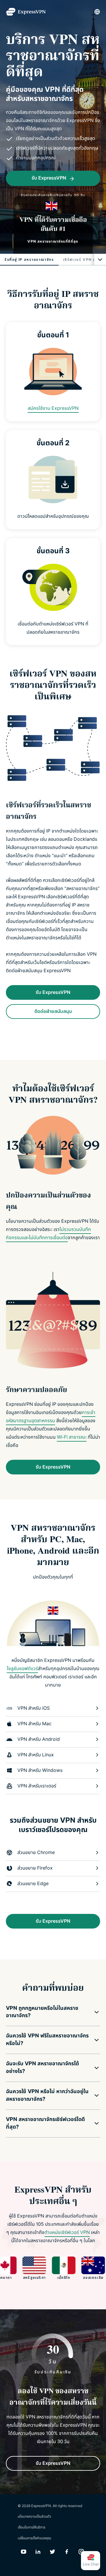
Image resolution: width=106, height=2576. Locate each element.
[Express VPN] (26, 12)
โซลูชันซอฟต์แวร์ (22, 1669)
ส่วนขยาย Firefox (35, 1868)
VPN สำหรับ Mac (34, 1724)
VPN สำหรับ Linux (36, 1755)
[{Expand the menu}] (100, 260)
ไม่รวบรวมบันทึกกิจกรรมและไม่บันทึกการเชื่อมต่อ (48, 1234)
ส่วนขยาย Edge (33, 1884)
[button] (49, 2012)
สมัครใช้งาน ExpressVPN (53, 408)
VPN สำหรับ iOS (34, 1708)
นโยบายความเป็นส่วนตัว (34, 2516)
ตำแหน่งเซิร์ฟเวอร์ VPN (67, 2232)
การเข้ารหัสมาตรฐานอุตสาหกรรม (51, 1417)
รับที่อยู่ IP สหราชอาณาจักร (29, 260)
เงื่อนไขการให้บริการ (32, 2527)
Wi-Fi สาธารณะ (72, 1437)
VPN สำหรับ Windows (40, 1770)
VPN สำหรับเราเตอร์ (37, 1786)
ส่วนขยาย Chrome (36, 1853)
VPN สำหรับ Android (39, 1739)
